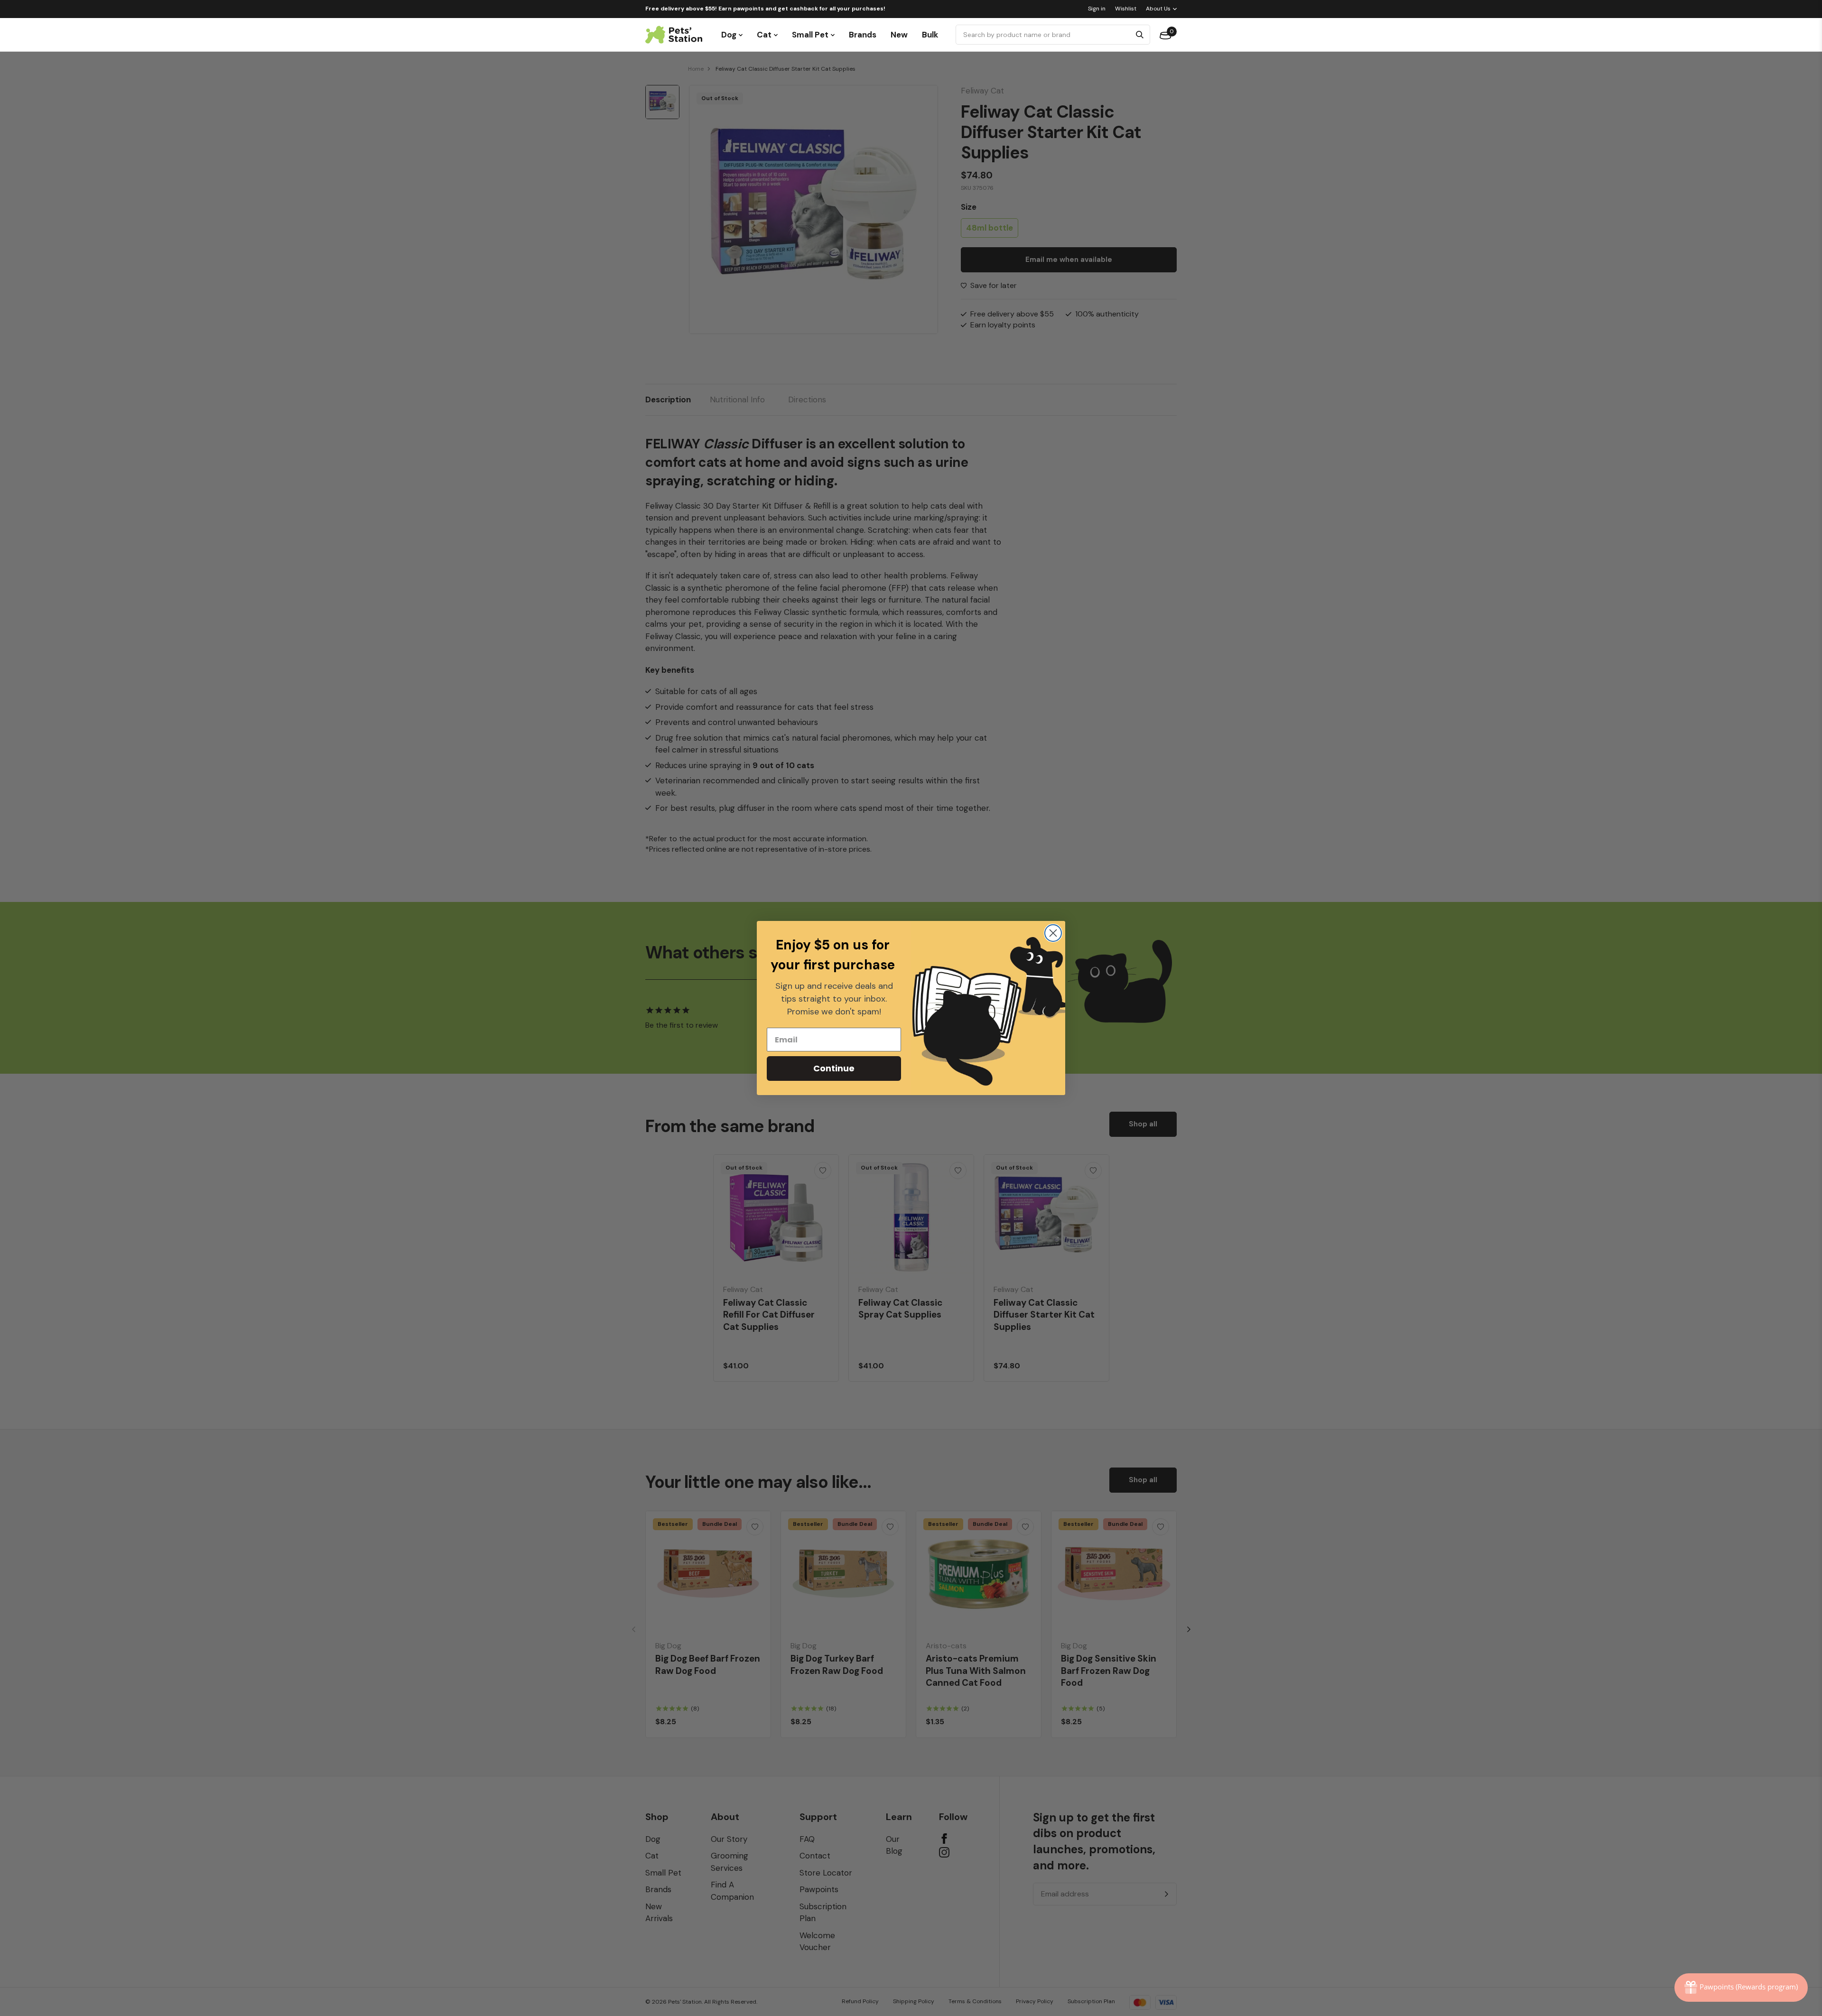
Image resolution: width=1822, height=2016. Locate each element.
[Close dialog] (1053, 933)
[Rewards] (1741, 1988)
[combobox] (1045, 35)
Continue (834, 1068)
